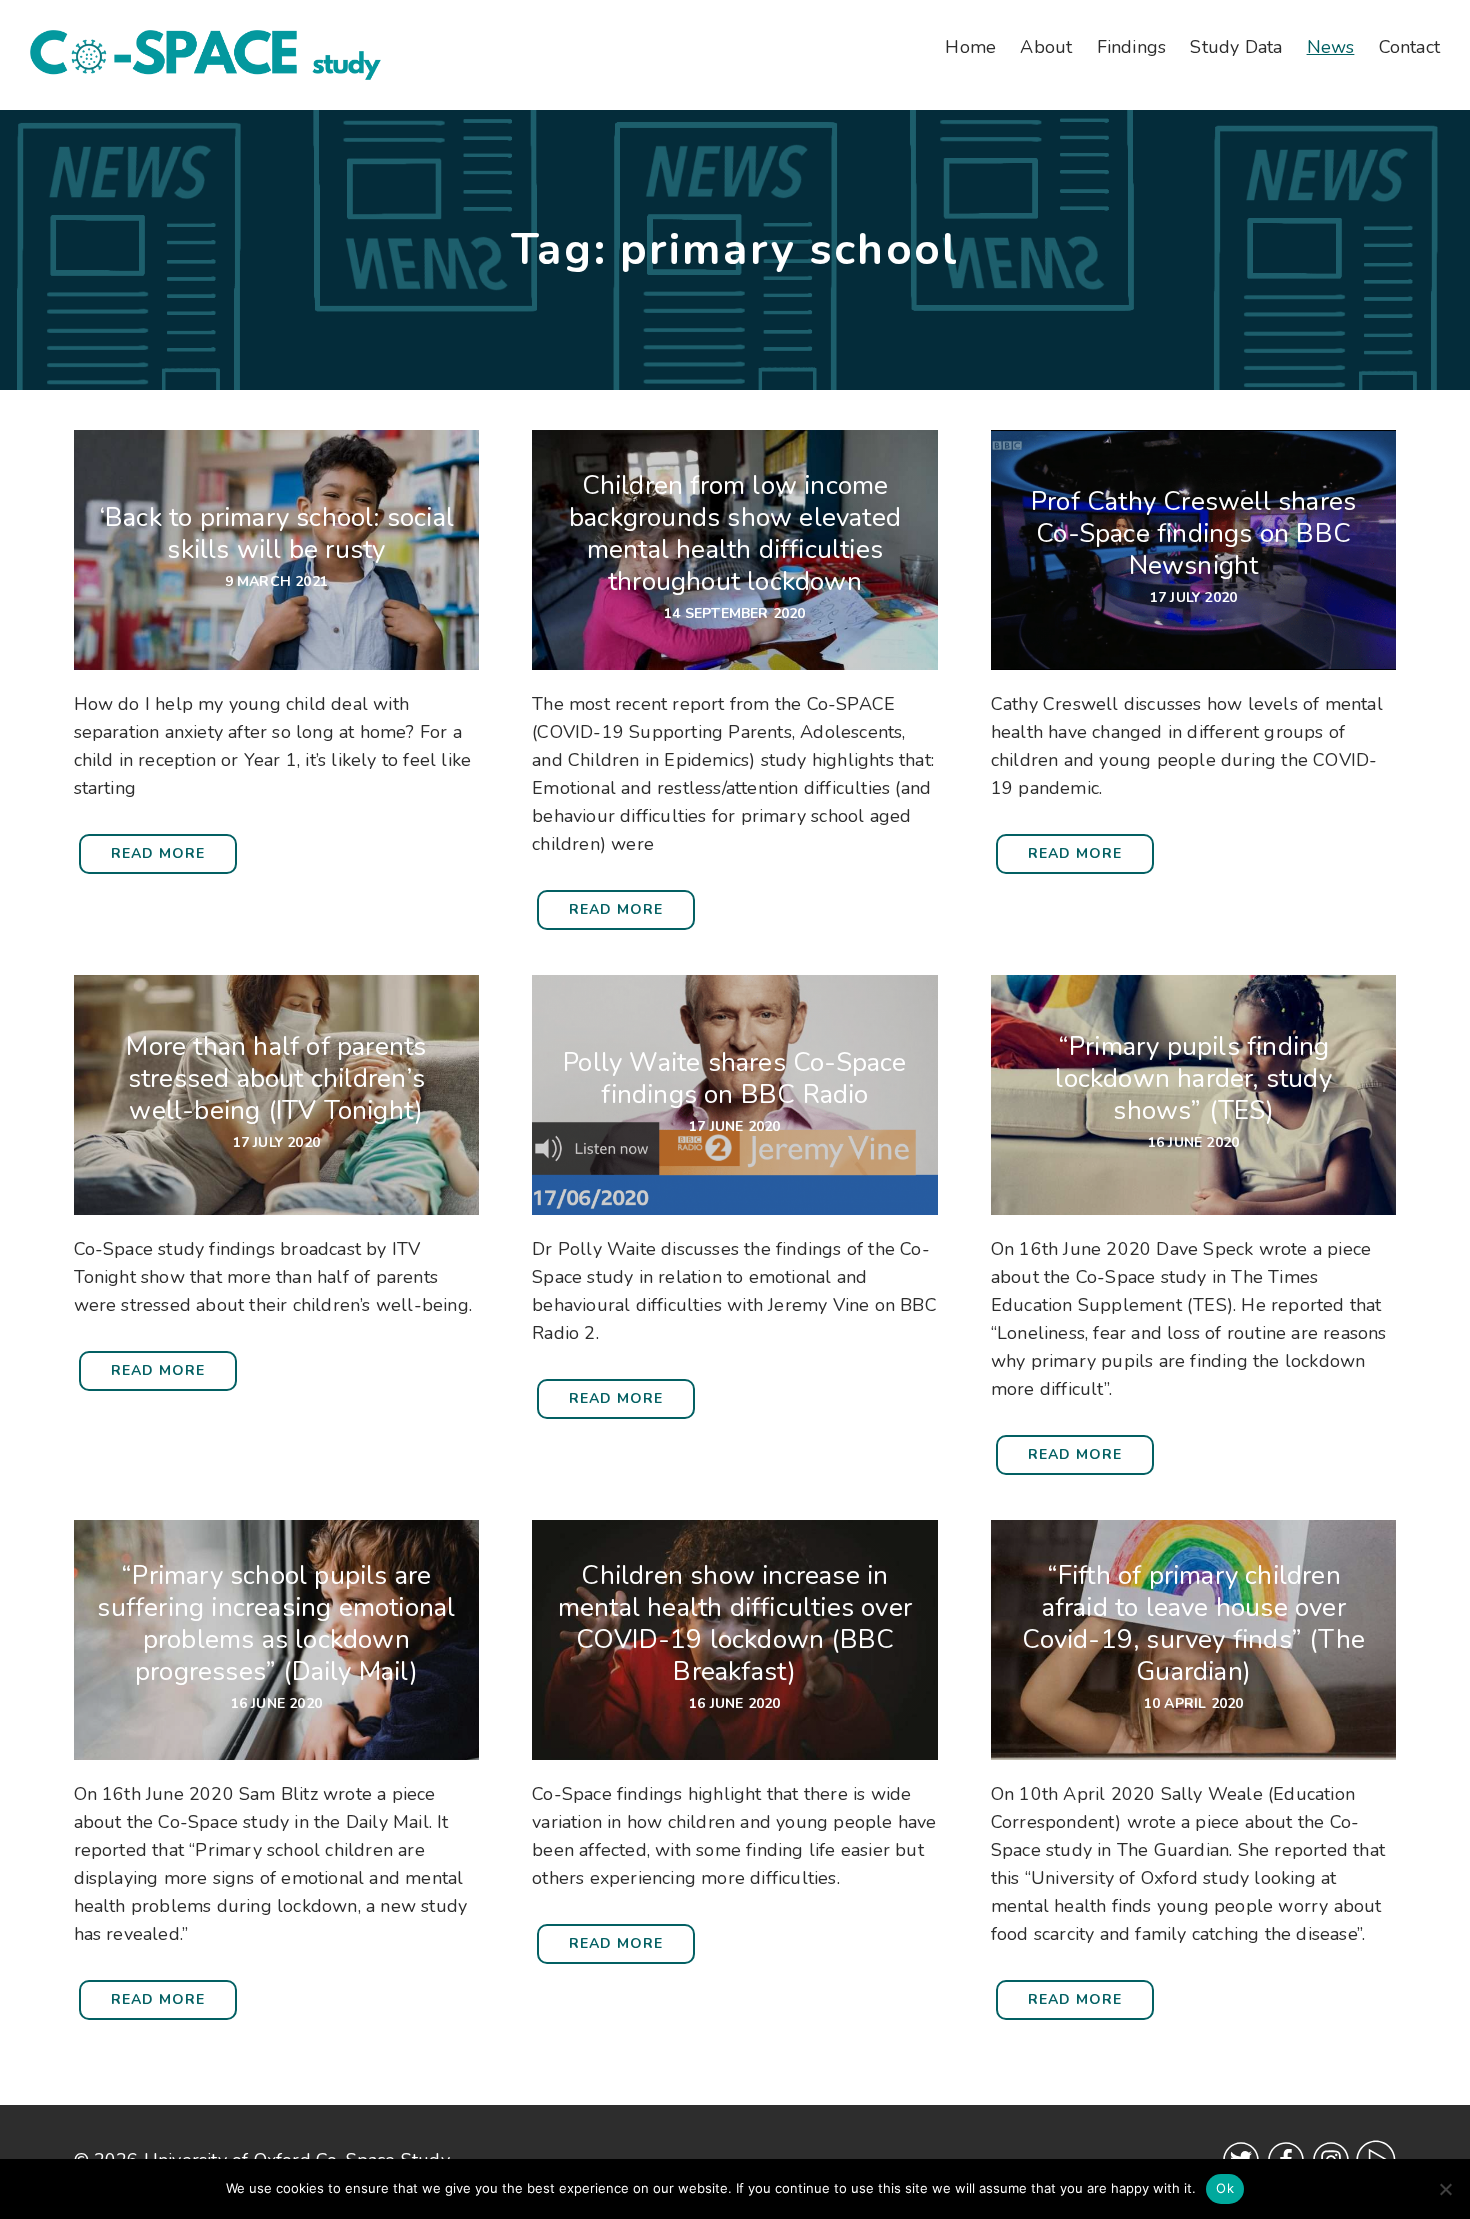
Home (970, 47)
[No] (1445, 2189)
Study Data (1236, 47)
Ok (1225, 2188)
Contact (1409, 47)
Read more (158, 853)
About (1046, 47)
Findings (1132, 47)
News (1331, 47)
